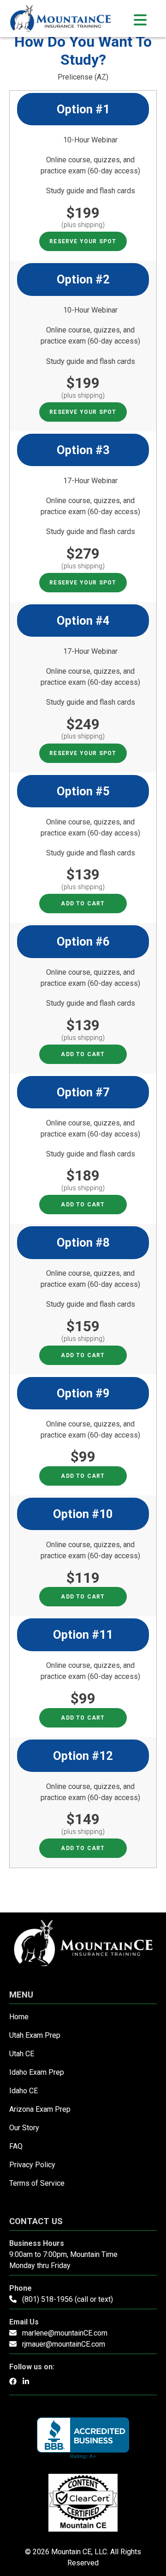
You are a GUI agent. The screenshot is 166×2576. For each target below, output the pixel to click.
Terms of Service (37, 2183)
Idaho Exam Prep (37, 2072)
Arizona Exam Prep (40, 2109)
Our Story (24, 2128)
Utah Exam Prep (35, 2035)
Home (19, 2017)
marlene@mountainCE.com (65, 2333)
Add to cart (83, 904)
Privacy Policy (32, 2165)
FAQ (16, 2146)
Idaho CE (24, 2091)
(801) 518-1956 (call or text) (68, 2299)
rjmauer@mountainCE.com (64, 2344)
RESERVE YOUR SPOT (83, 241)
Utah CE (22, 2054)
